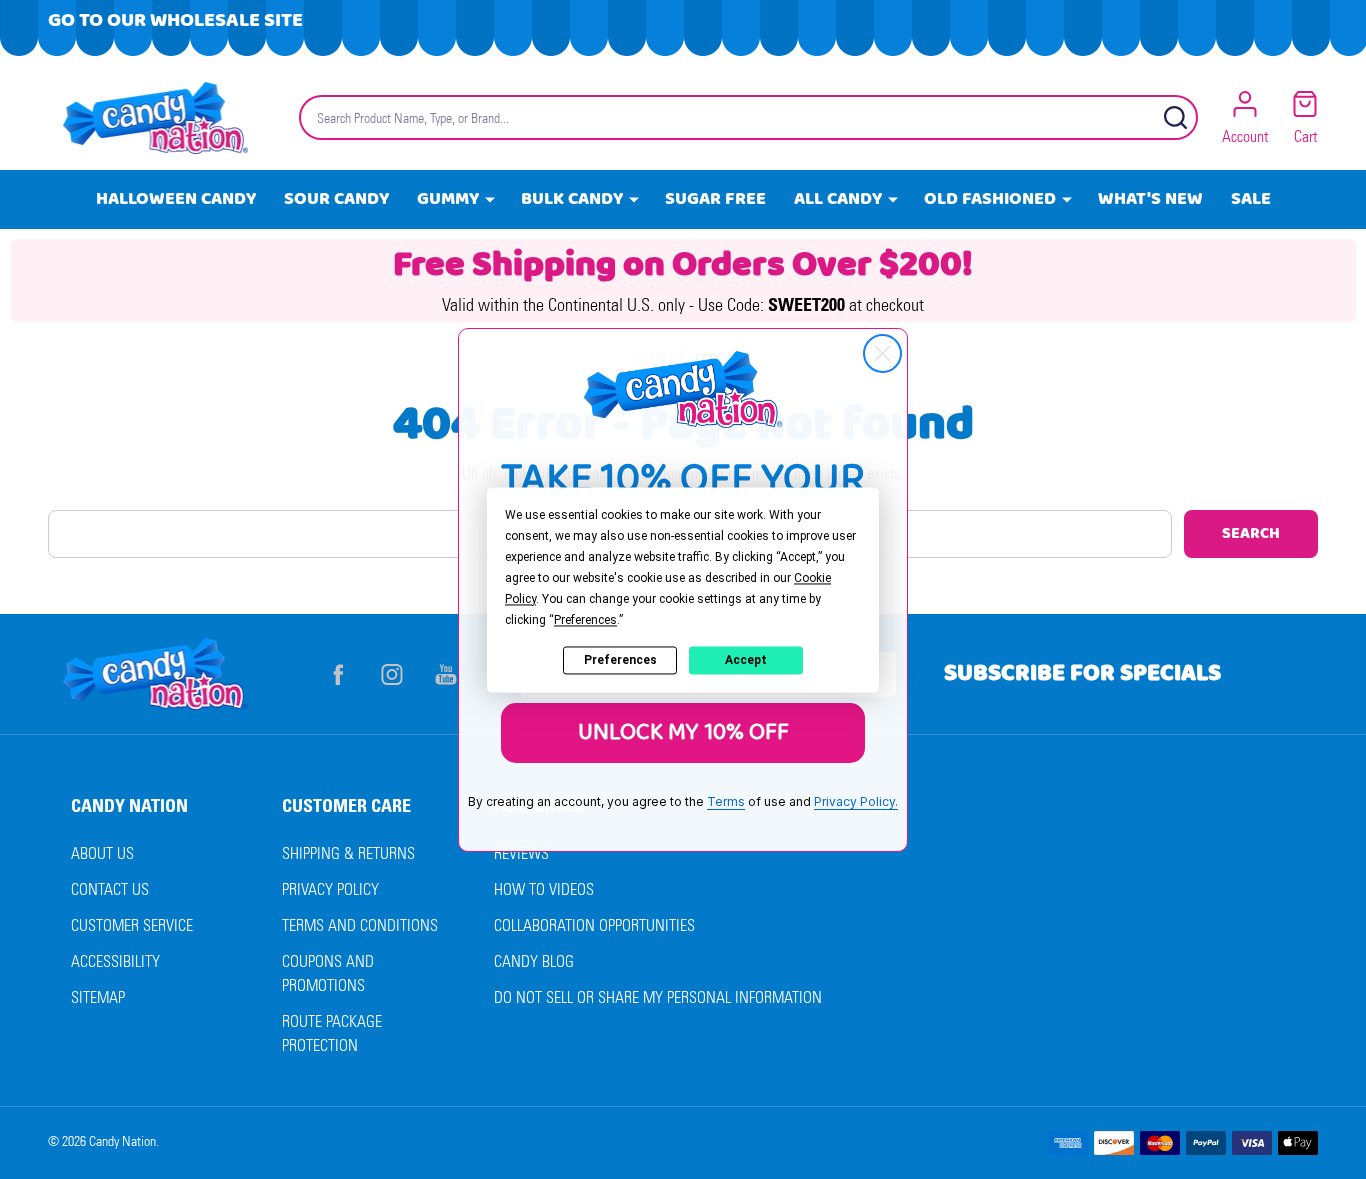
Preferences (620, 660)
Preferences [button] (585, 620)
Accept (746, 660)
